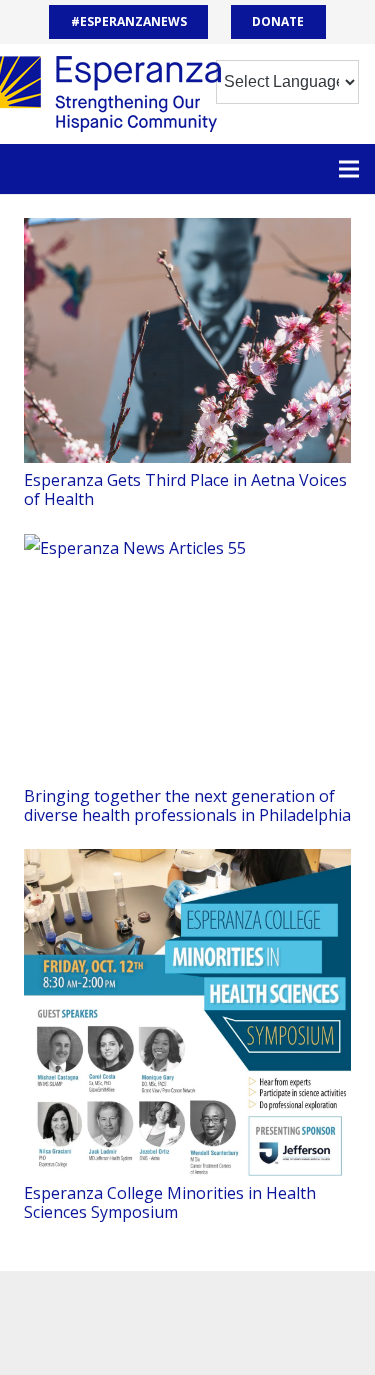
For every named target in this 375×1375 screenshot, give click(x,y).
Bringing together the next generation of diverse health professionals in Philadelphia (187, 805)
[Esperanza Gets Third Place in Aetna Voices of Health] (187, 340)
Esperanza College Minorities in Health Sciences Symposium (170, 1202)
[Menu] (349, 169)
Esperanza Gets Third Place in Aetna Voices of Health (185, 489)
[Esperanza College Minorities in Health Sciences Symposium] (187, 1012)
